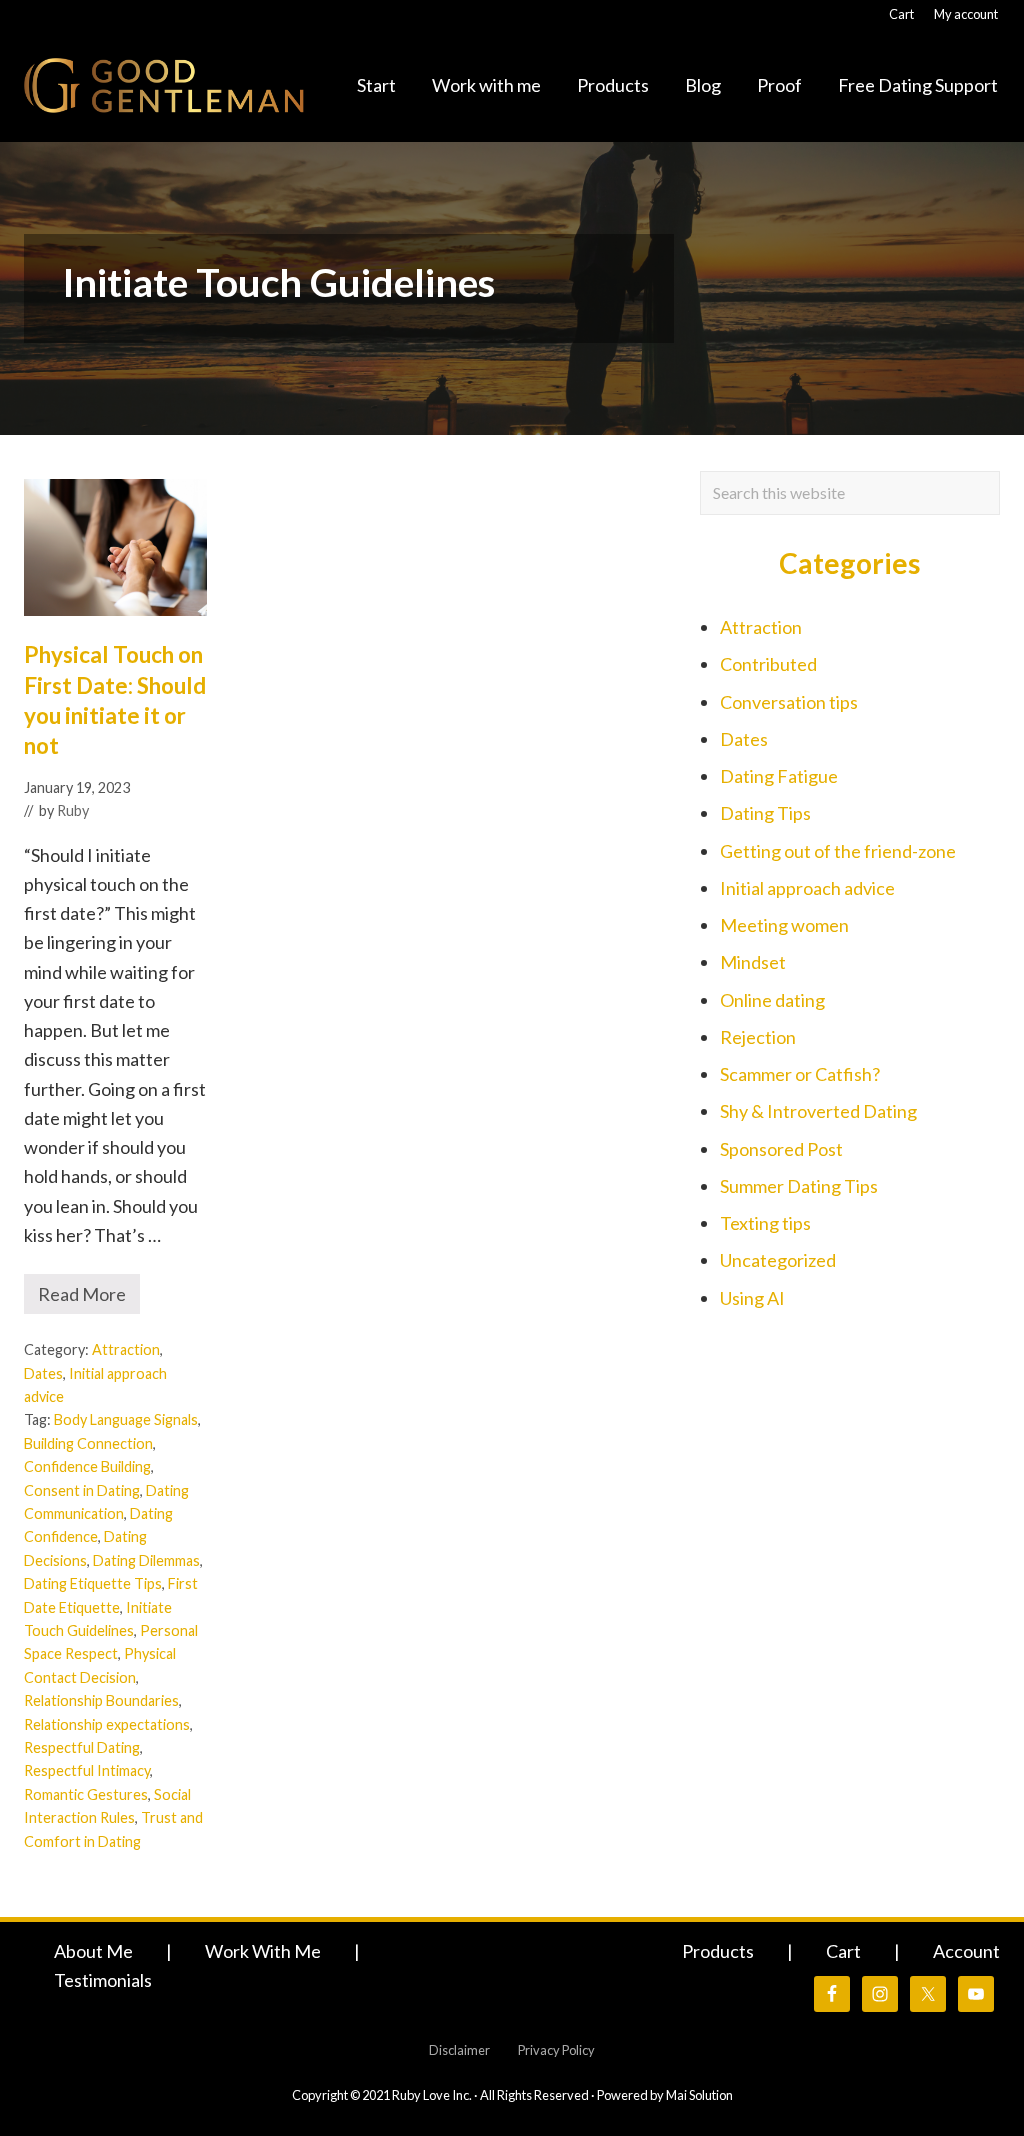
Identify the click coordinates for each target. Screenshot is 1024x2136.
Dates (43, 1373)
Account (966, 1951)
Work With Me (263, 1951)
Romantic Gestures (86, 1794)
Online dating (772, 1000)
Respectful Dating (82, 1747)
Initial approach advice (807, 888)
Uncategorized (778, 1260)
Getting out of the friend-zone (838, 851)
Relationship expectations (107, 1724)
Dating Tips (765, 813)
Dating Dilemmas (146, 1560)
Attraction (126, 1349)
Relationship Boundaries (101, 1700)
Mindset (753, 962)
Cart (843, 1951)
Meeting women (784, 925)
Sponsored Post (781, 1149)
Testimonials (103, 1980)
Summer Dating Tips (799, 1186)
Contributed (768, 664)
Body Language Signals (126, 1419)
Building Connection (88, 1443)
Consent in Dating (82, 1490)
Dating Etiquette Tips (93, 1583)
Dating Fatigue (779, 776)
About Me (93, 1951)
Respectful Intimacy (87, 1770)
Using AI (752, 1298)
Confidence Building (87, 1466)
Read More (82, 1298)
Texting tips (765, 1223)
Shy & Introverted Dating (818, 1111)
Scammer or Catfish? (800, 1074)
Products (718, 1951)
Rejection (758, 1037)
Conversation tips (789, 702)
